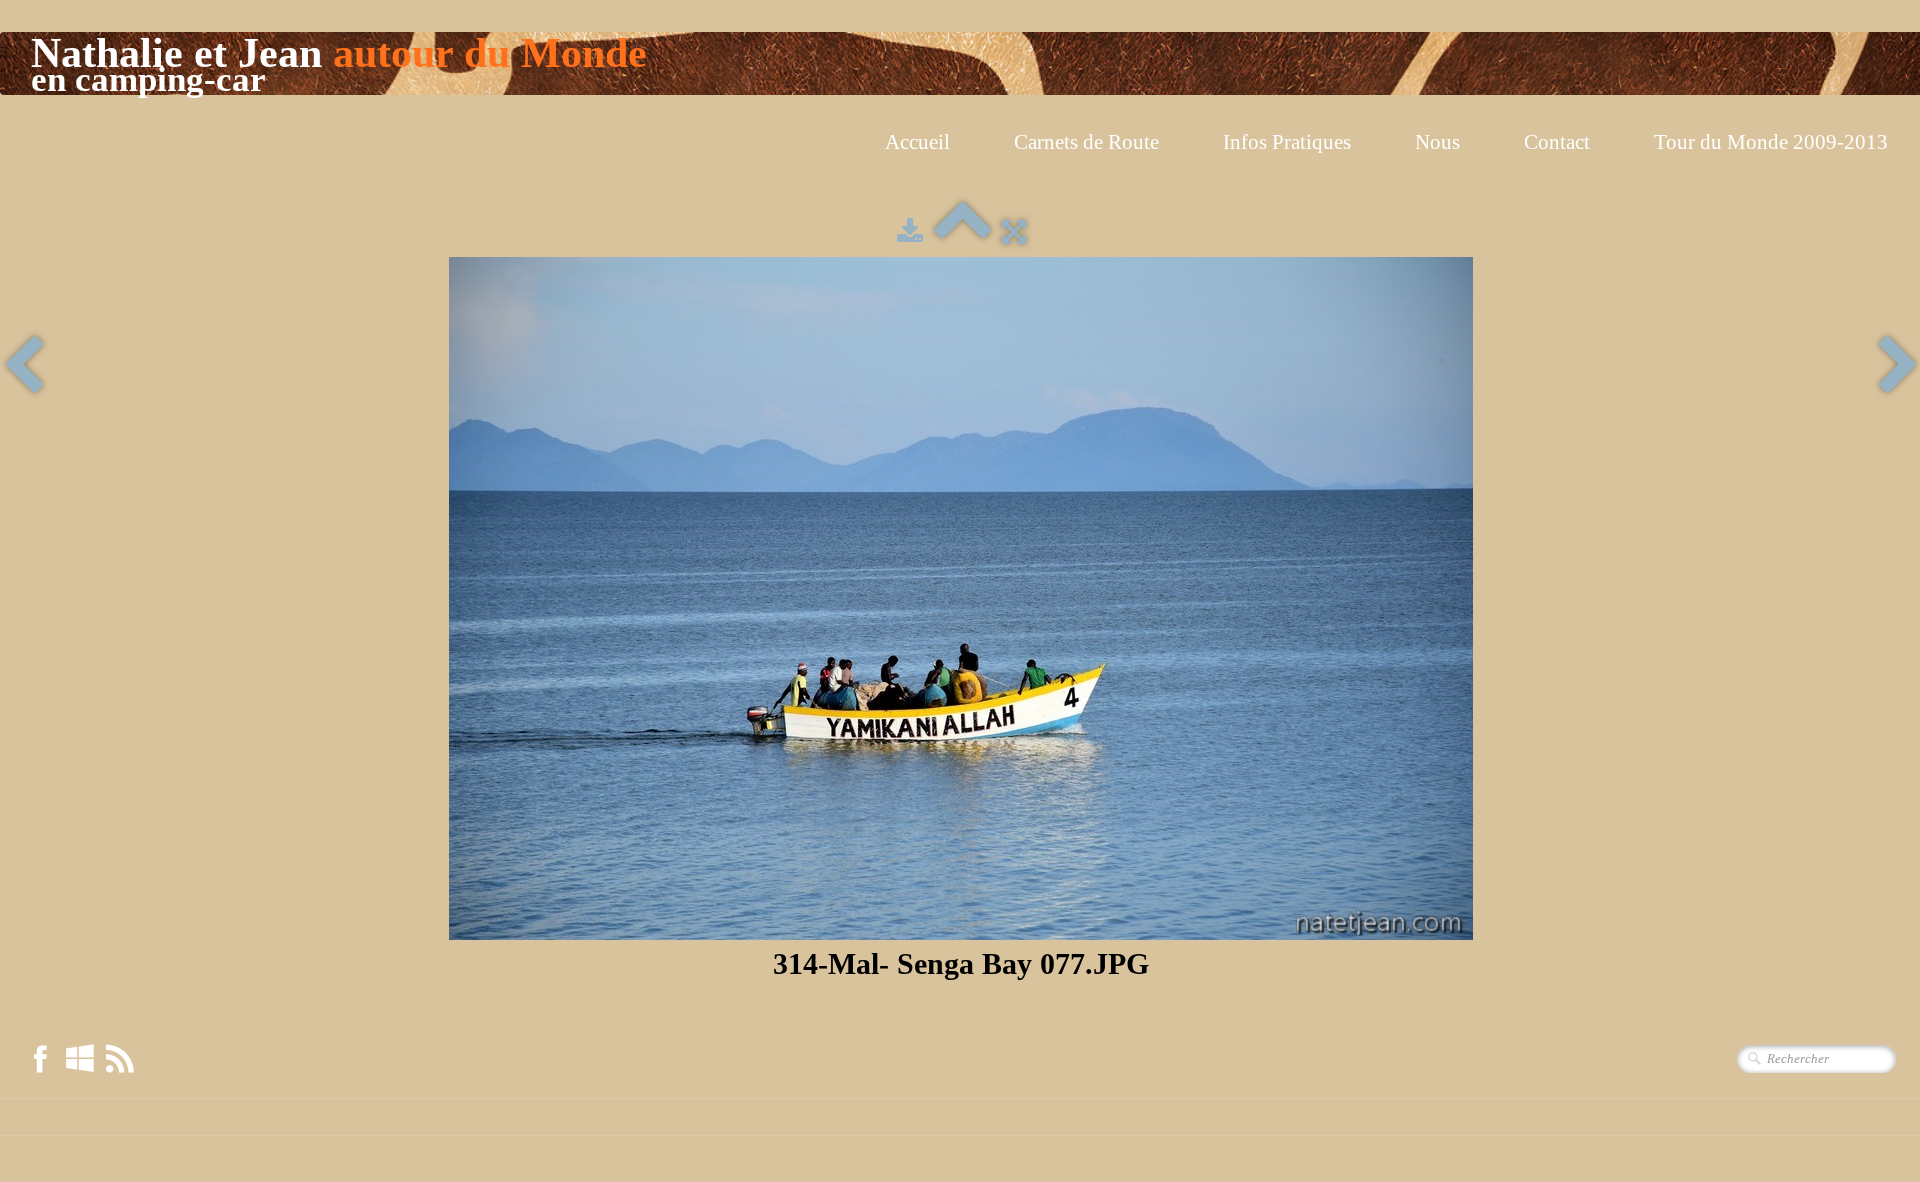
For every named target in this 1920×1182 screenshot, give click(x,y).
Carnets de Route (1086, 142)
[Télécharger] (910, 232)
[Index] (962, 232)
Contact (1557, 142)
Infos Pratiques (1287, 142)
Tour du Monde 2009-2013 (1771, 142)
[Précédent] (23, 367)
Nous (1437, 142)
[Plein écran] (1014, 232)
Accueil (917, 142)
